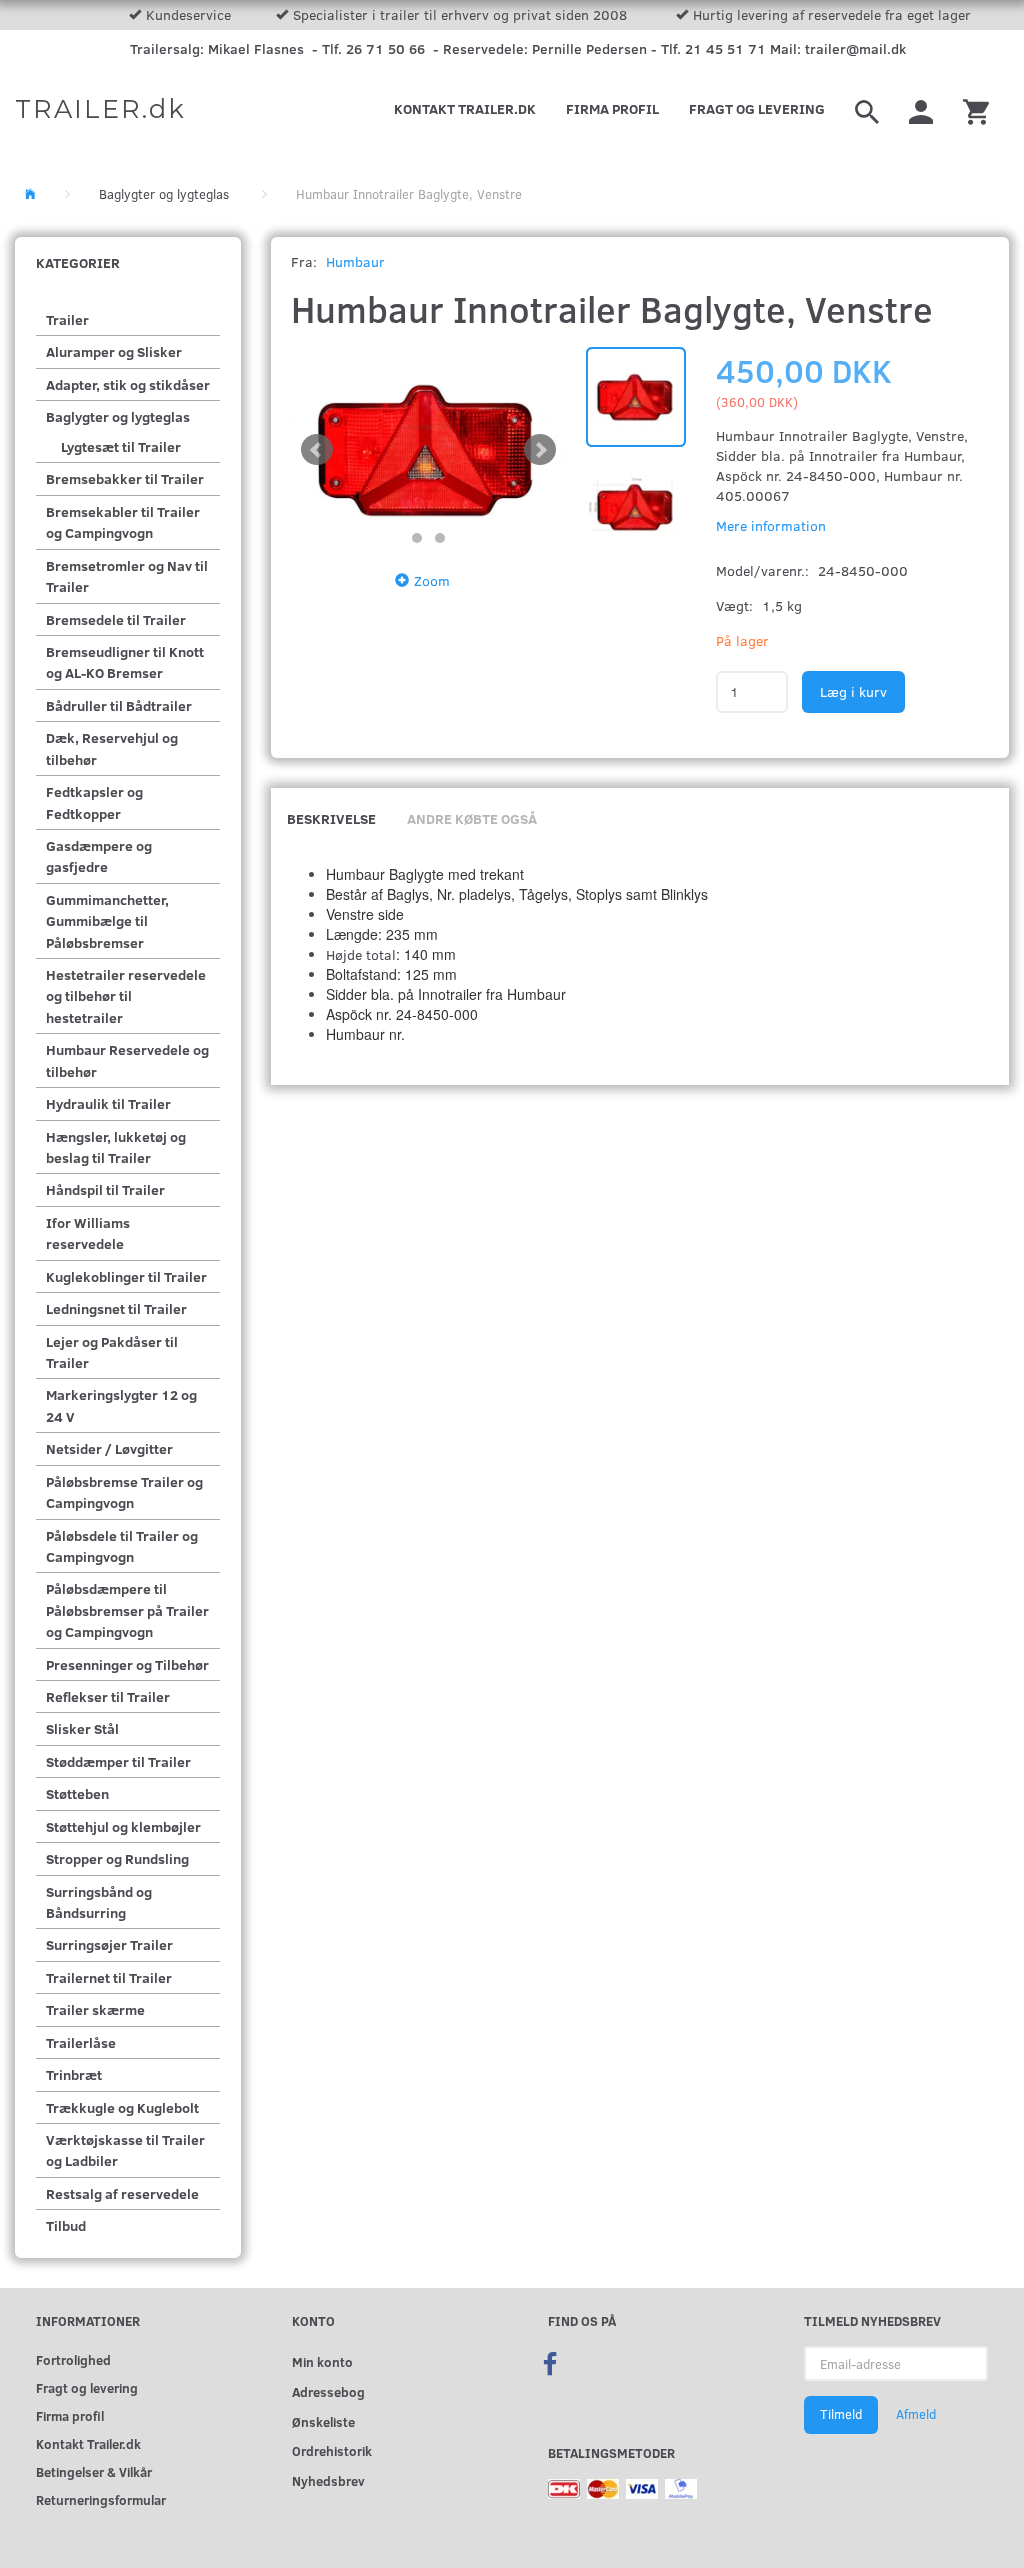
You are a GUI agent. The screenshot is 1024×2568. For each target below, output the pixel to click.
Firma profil (612, 108)
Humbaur (355, 261)
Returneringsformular (101, 2499)
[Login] (921, 109)
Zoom (432, 580)
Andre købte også (472, 818)
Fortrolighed (73, 2359)
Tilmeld (841, 2414)
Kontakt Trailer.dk (465, 108)
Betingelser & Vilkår (94, 2471)
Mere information (771, 525)
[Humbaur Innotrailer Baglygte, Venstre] (428, 450)
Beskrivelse (331, 818)
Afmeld (916, 2414)
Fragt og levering (757, 108)
